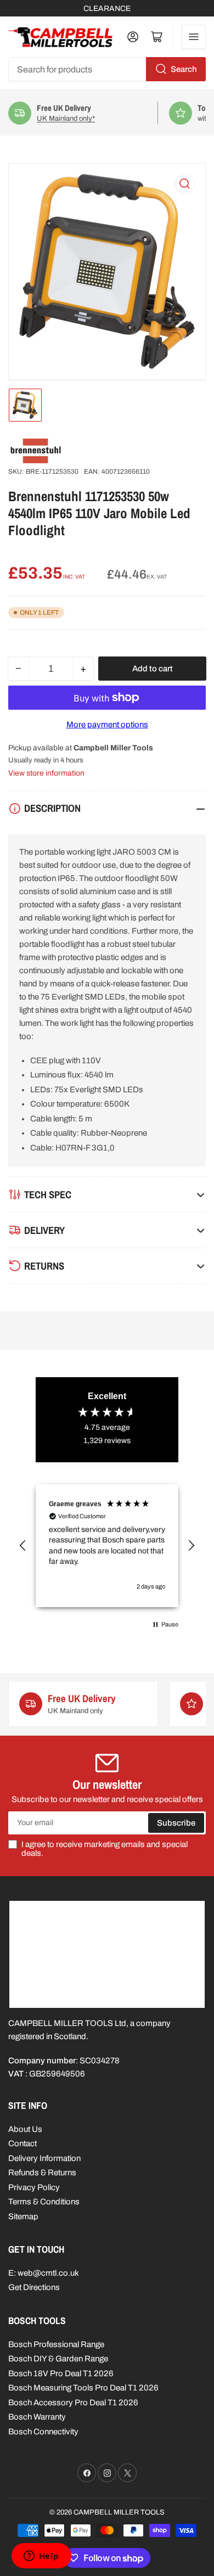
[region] (107, 1546)
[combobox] (107, 69)
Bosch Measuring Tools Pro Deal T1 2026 (83, 2388)
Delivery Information (44, 2158)
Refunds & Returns (42, 2173)
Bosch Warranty (37, 2417)
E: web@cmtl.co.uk (44, 2273)
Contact (22, 2143)
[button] (23, 1546)
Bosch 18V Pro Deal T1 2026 (61, 2373)
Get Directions (34, 2287)
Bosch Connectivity (43, 2432)
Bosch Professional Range (56, 2344)
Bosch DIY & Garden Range (58, 2359)
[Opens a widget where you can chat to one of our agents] (41, 2557)
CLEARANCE (107, 9)
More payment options (107, 725)
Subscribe (176, 1823)
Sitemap (23, 2216)
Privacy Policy (34, 2187)
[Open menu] (194, 37)
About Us (25, 2129)
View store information (46, 773)
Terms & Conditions (44, 2202)
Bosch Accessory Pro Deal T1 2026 (73, 2403)
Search (184, 69)
